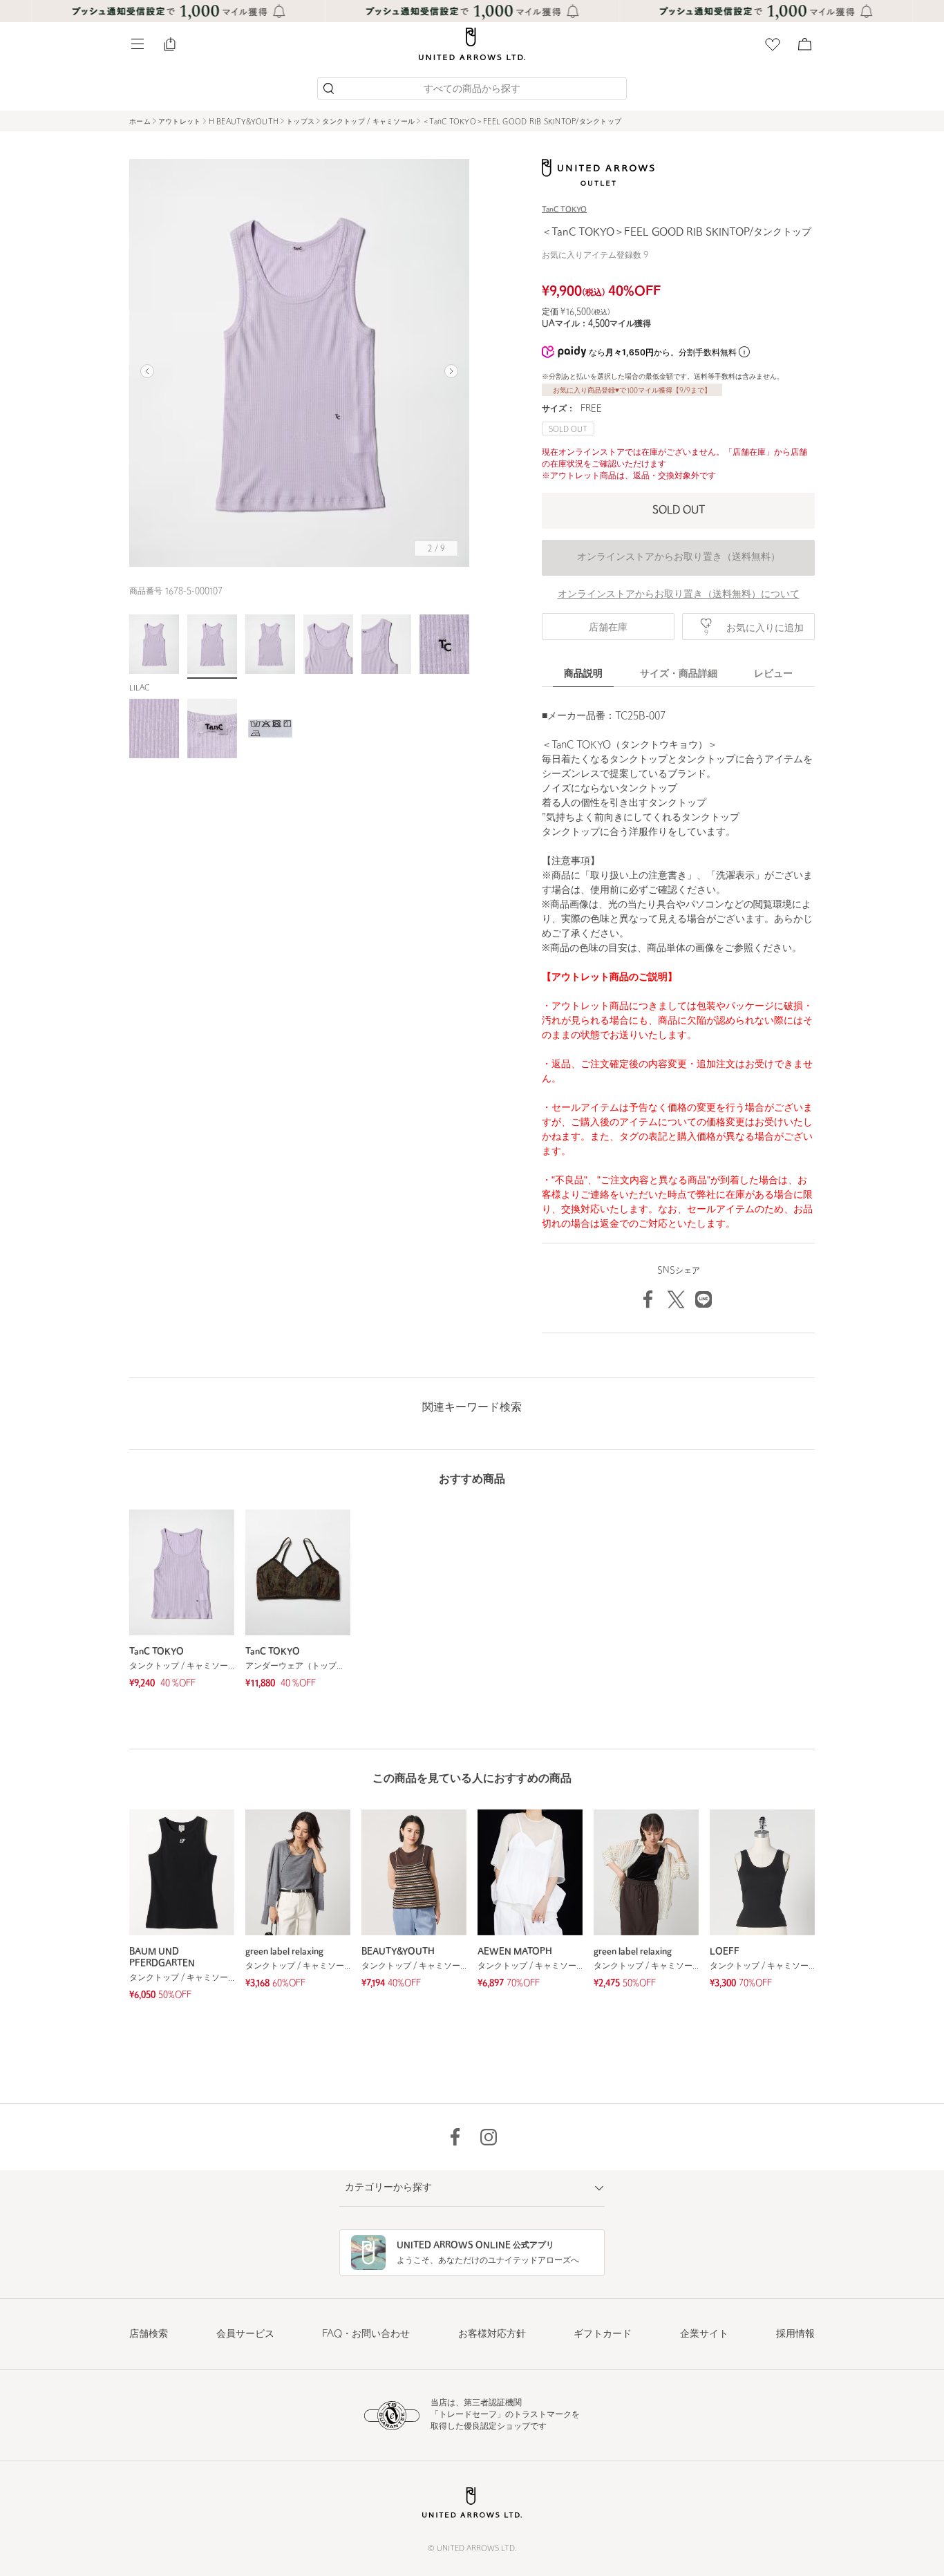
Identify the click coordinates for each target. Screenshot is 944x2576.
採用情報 (795, 2334)
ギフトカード (603, 2334)
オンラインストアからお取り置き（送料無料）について (679, 595)
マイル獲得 (620, 324)
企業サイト (704, 2334)
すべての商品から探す (472, 90)
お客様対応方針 (492, 2334)
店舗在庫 (608, 628)
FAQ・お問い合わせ (366, 2334)
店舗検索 (149, 2334)
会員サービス (245, 2334)
